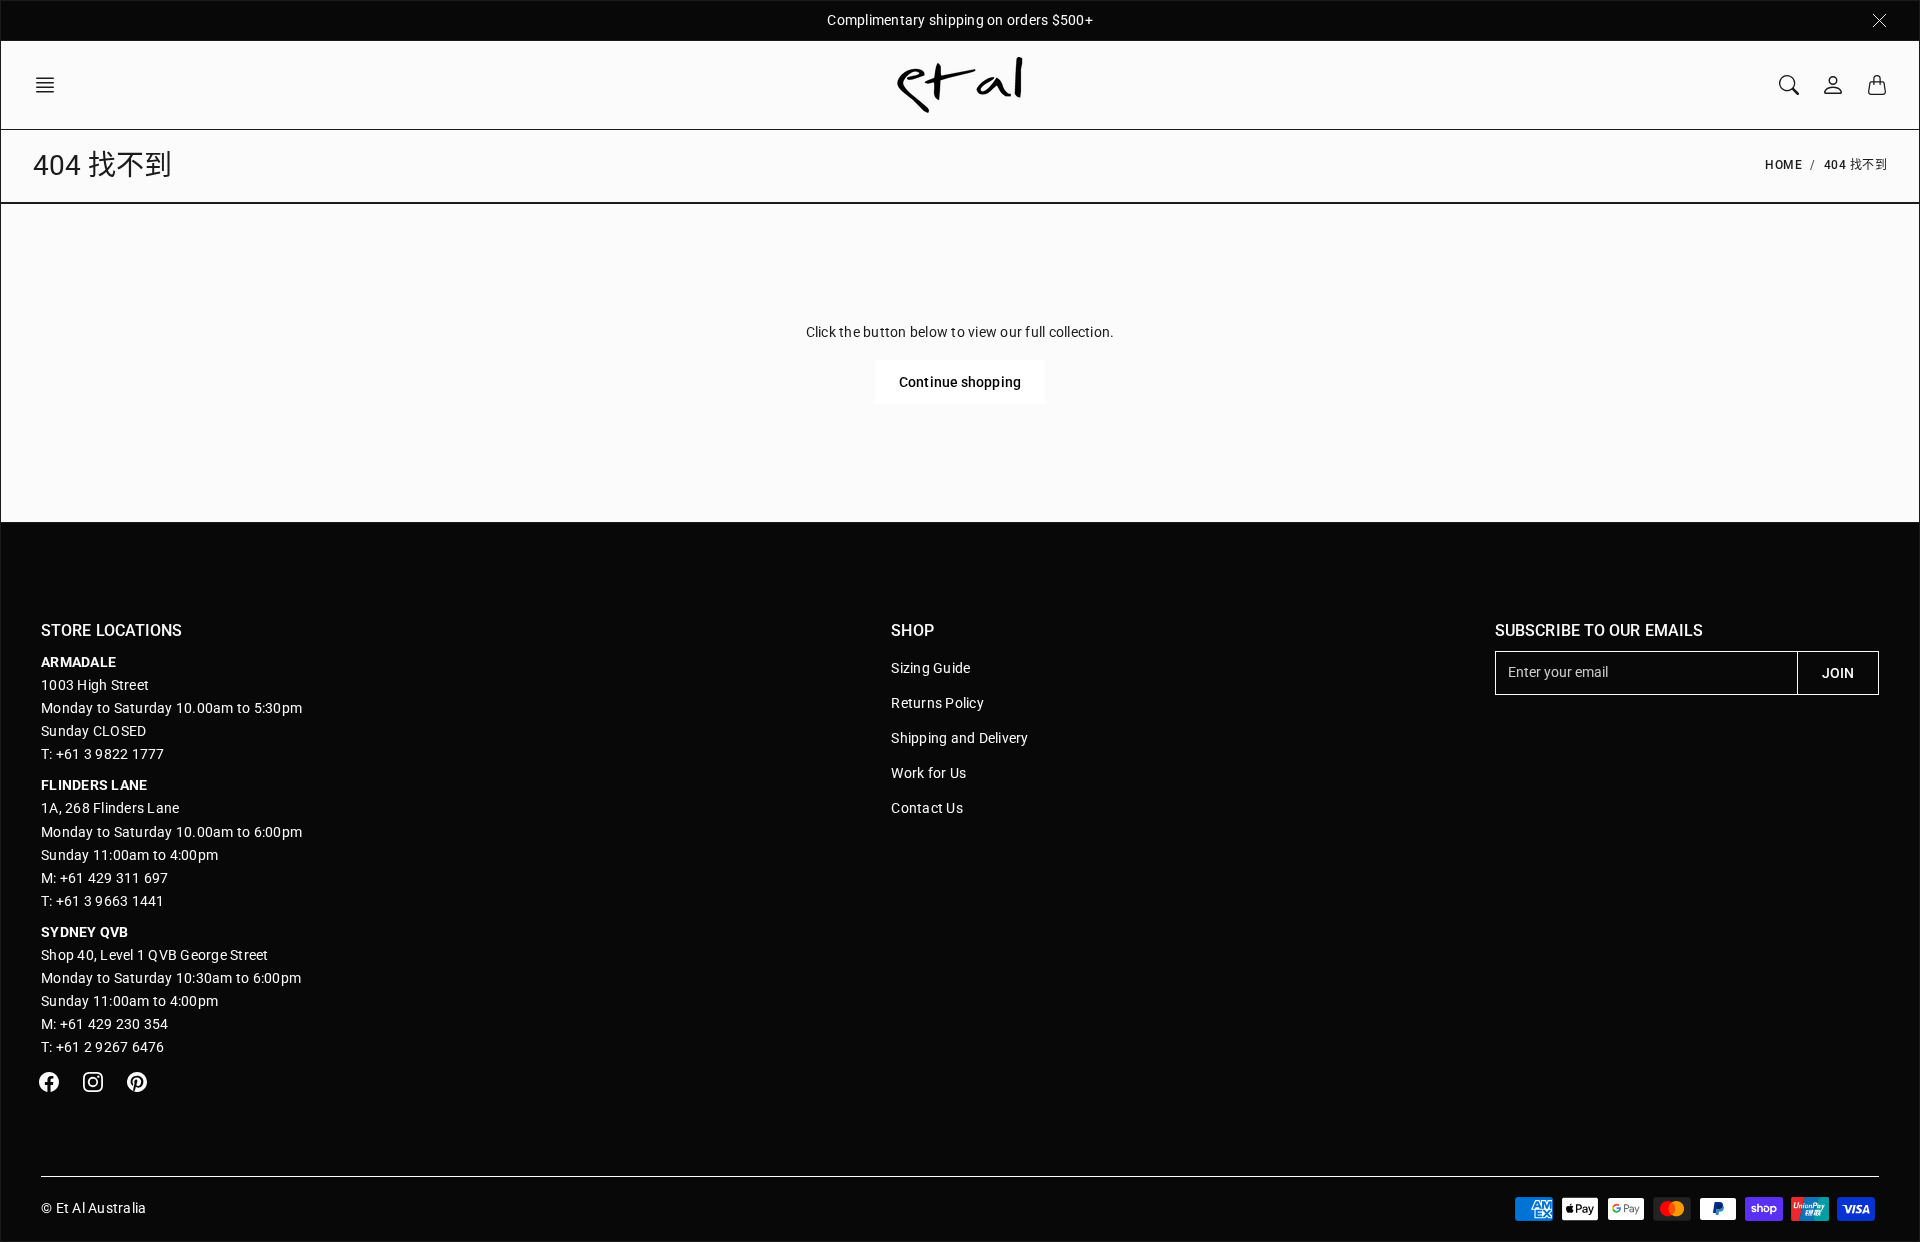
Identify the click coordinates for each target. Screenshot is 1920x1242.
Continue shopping (960, 382)
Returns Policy (937, 703)
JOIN (1838, 673)
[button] (51, 85)
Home (1783, 165)
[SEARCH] (1789, 85)
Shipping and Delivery (959, 738)
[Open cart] (1877, 85)
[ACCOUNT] (1833, 85)
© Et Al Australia (93, 1208)
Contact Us (927, 808)
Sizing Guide (930, 668)
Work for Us (928, 773)
